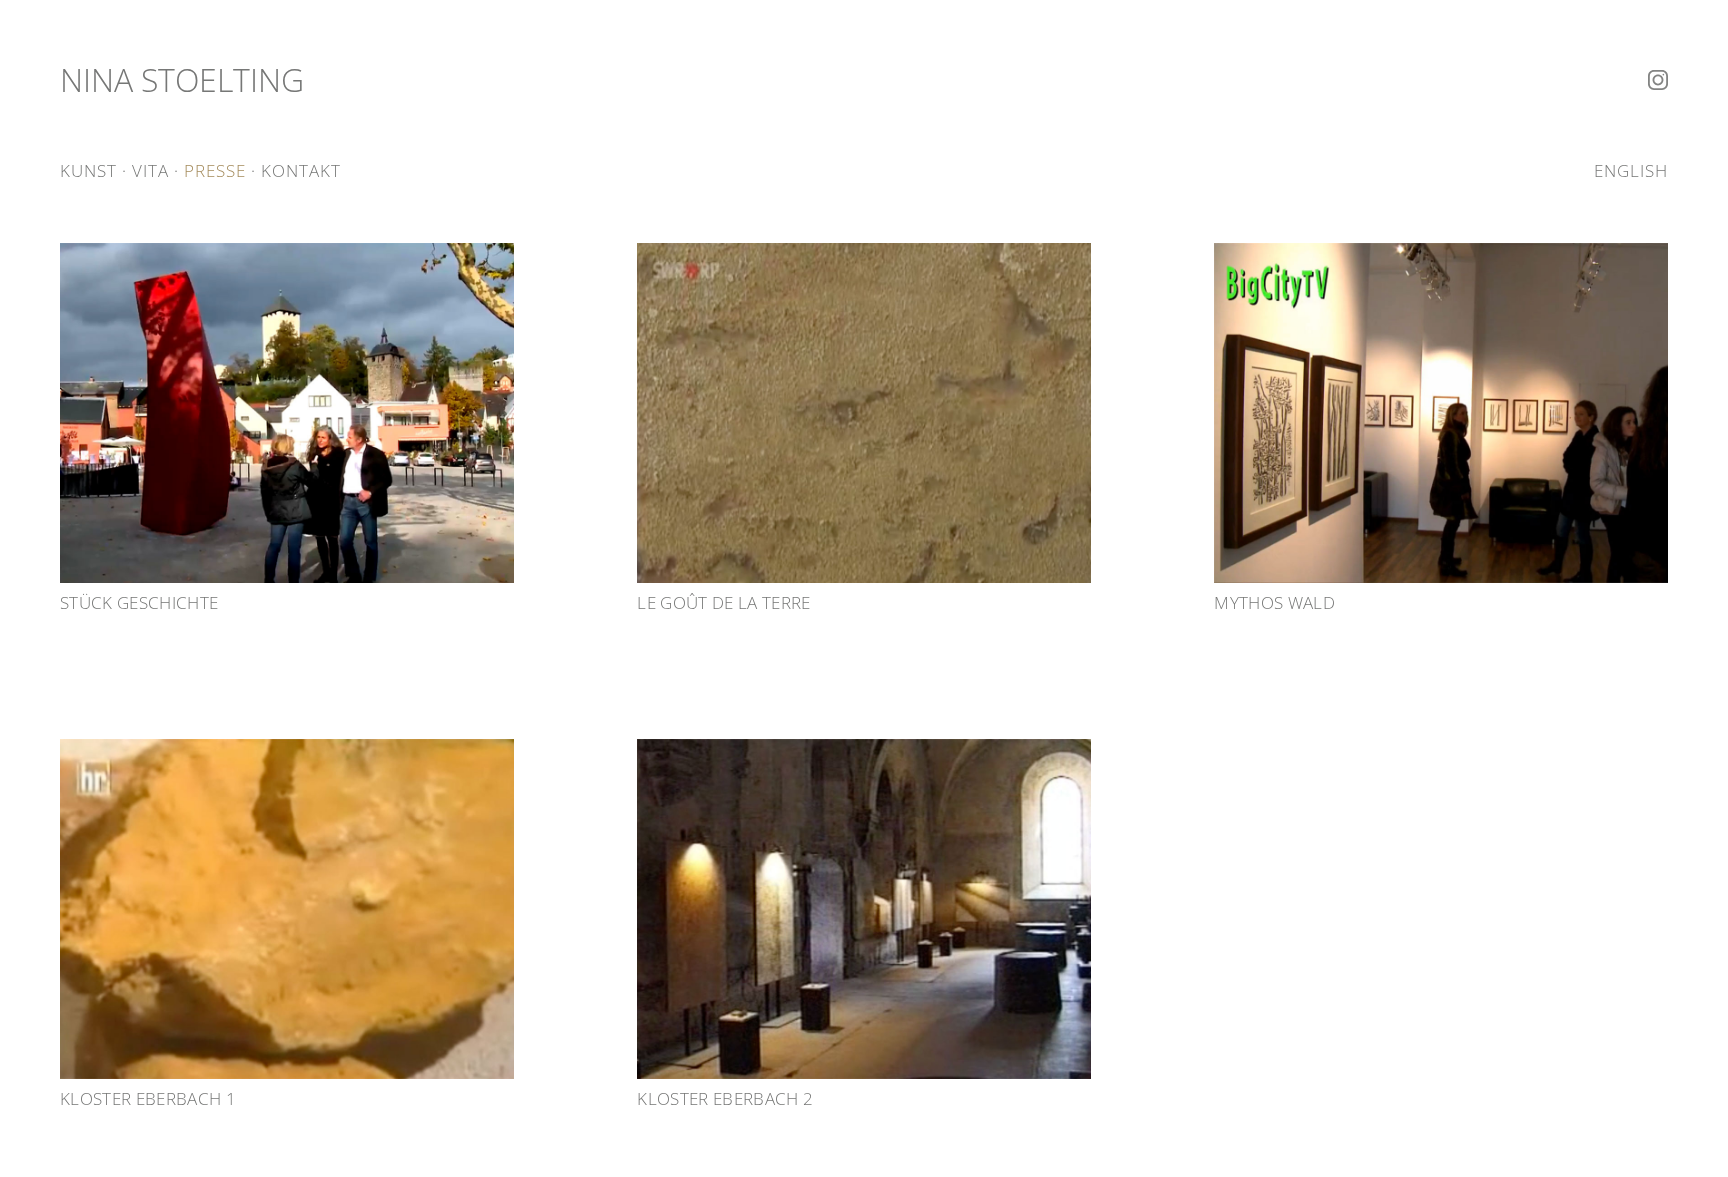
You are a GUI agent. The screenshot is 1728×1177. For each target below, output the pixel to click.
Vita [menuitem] (150, 170)
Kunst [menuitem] (88, 170)
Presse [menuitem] (215, 170)
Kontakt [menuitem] (301, 170)
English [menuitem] (1631, 170)
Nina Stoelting (182, 79)
